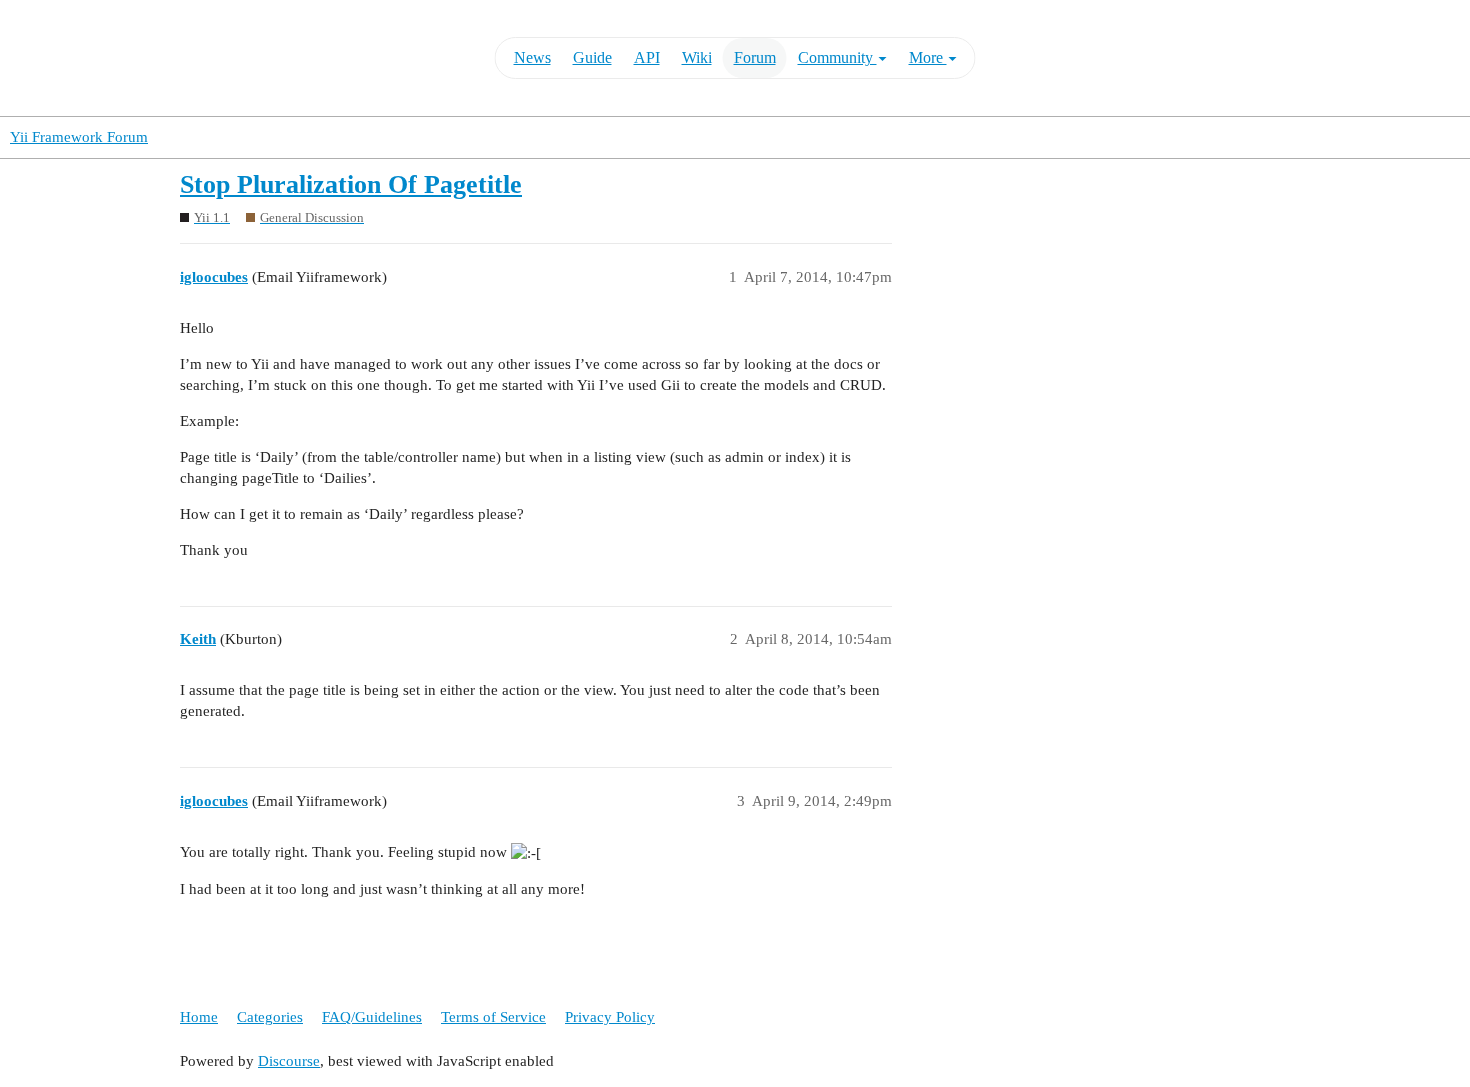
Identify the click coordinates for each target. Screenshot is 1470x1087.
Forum (755, 57)
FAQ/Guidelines (372, 1017)
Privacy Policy (610, 1017)
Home (199, 1017)
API (647, 57)
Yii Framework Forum (79, 137)
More (928, 57)
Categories (270, 1017)
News (532, 57)
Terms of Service (493, 1017)
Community (837, 57)
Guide (592, 57)
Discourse (289, 1061)
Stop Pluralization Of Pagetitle (351, 184)
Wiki (697, 57)
